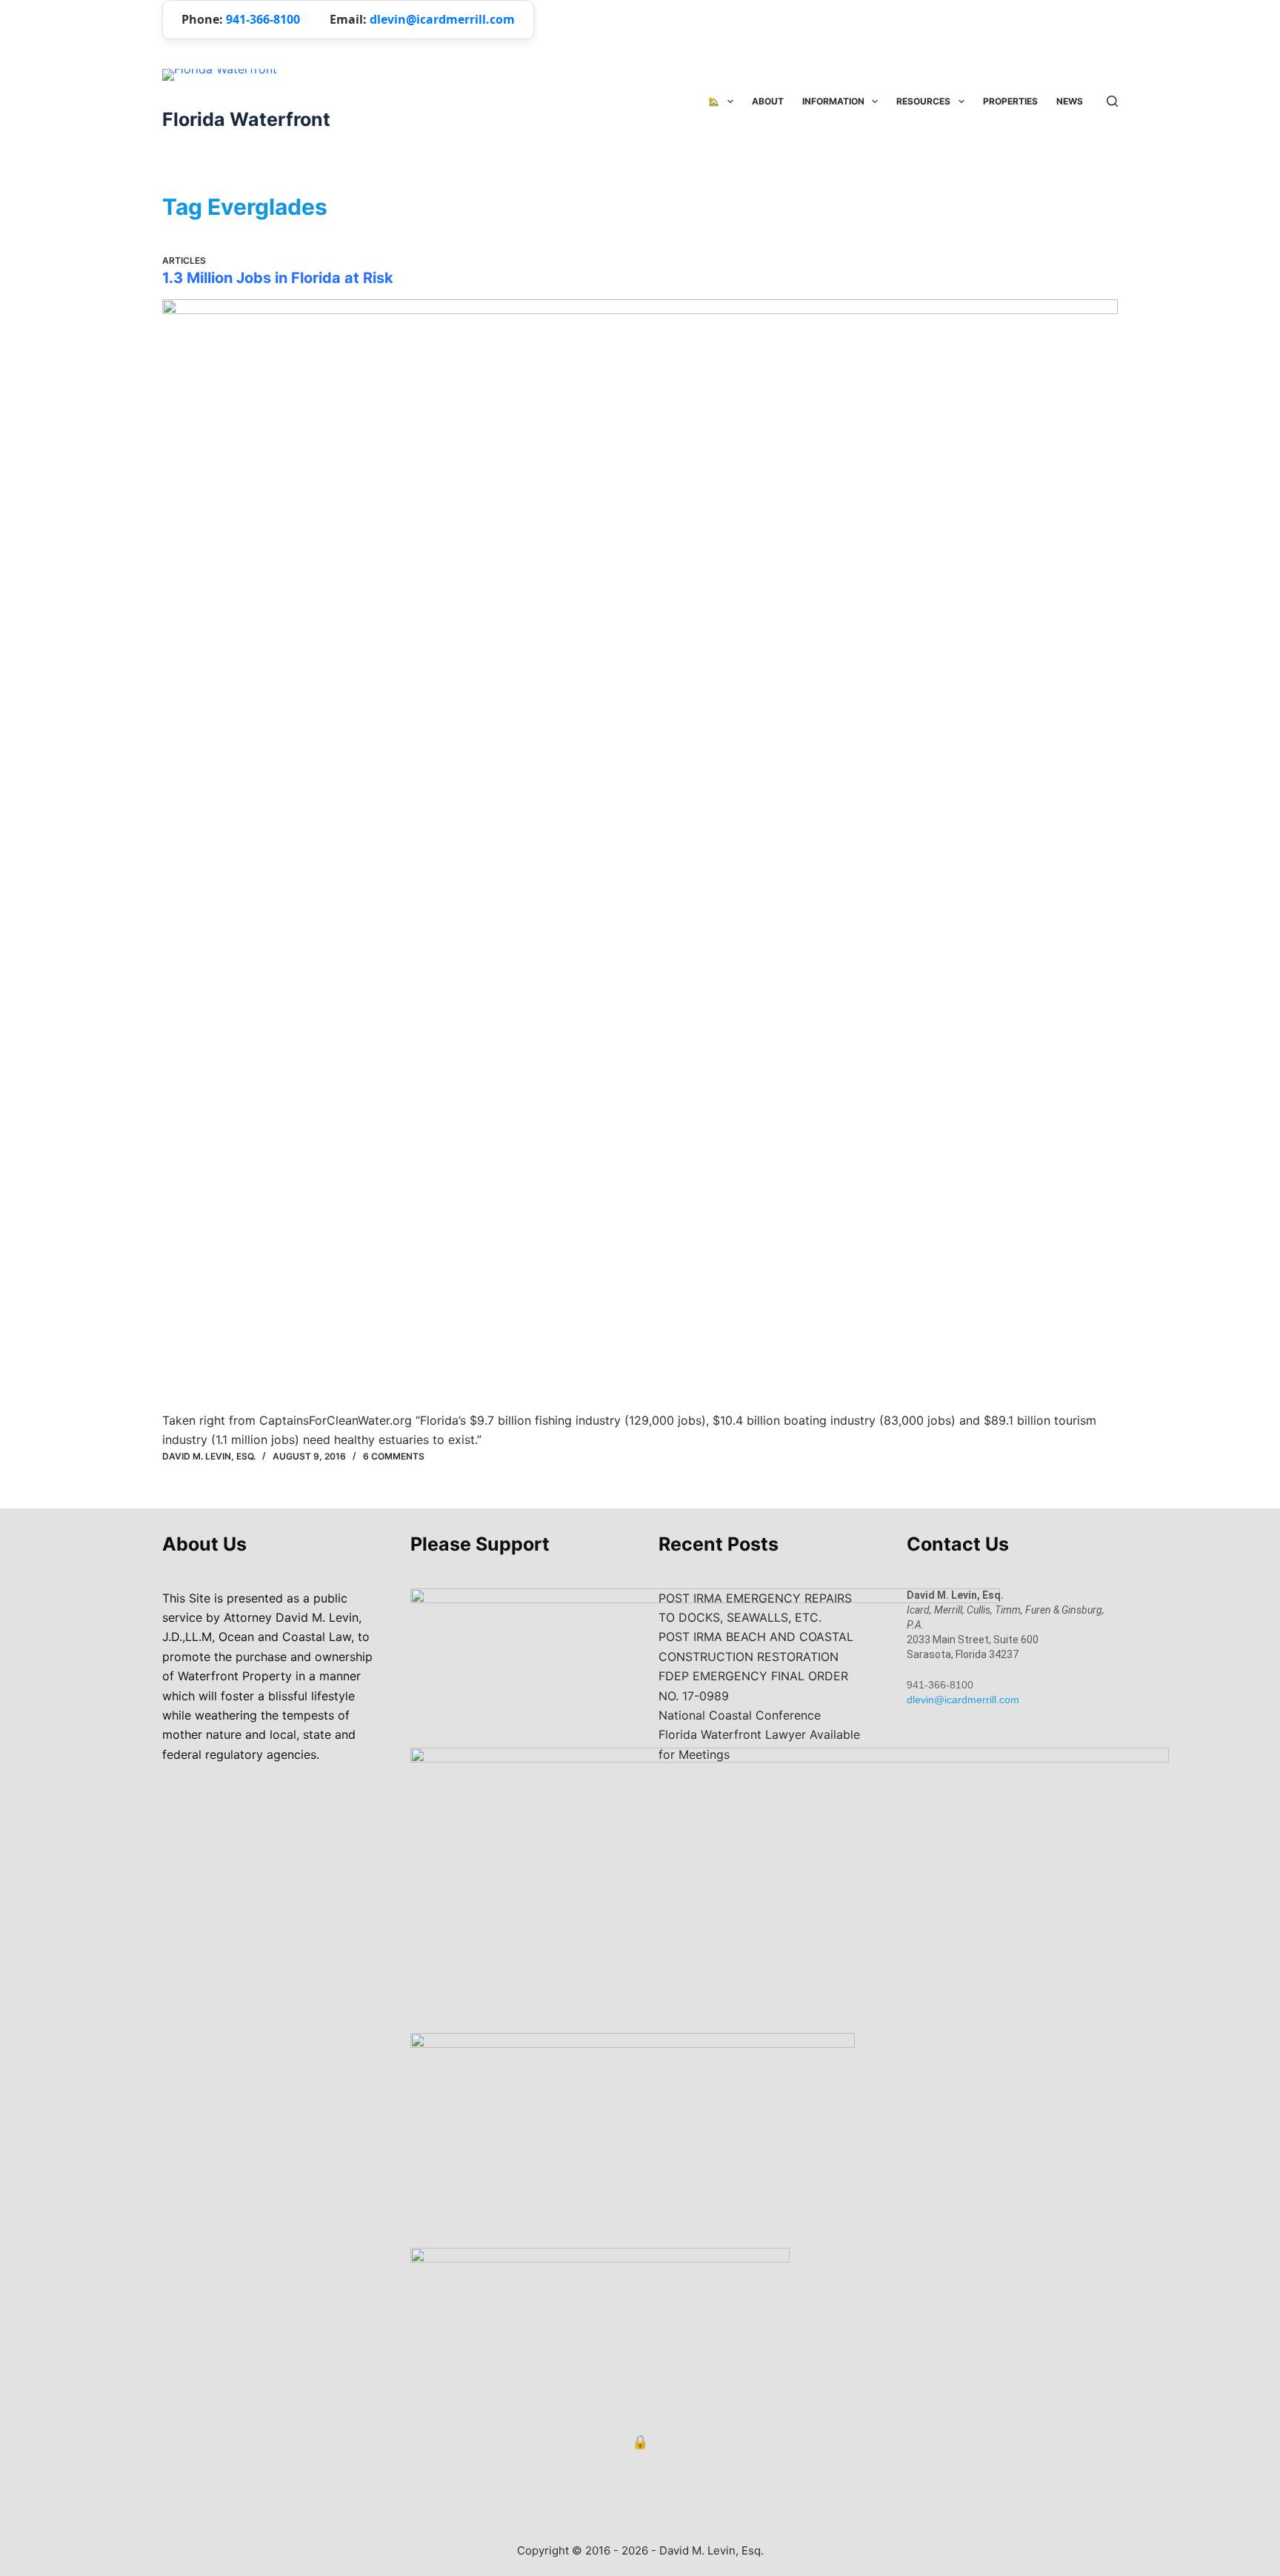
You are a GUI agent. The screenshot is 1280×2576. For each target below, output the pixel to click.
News (1070, 101)
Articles (184, 260)
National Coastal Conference (740, 1715)
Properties (1010, 101)
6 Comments (394, 1456)
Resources (923, 101)
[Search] (1112, 101)
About (768, 101)
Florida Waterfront (246, 119)
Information (833, 101)
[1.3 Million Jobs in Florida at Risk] (640, 855)
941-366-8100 (263, 19)
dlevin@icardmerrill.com (442, 19)
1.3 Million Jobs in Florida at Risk (278, 278)
